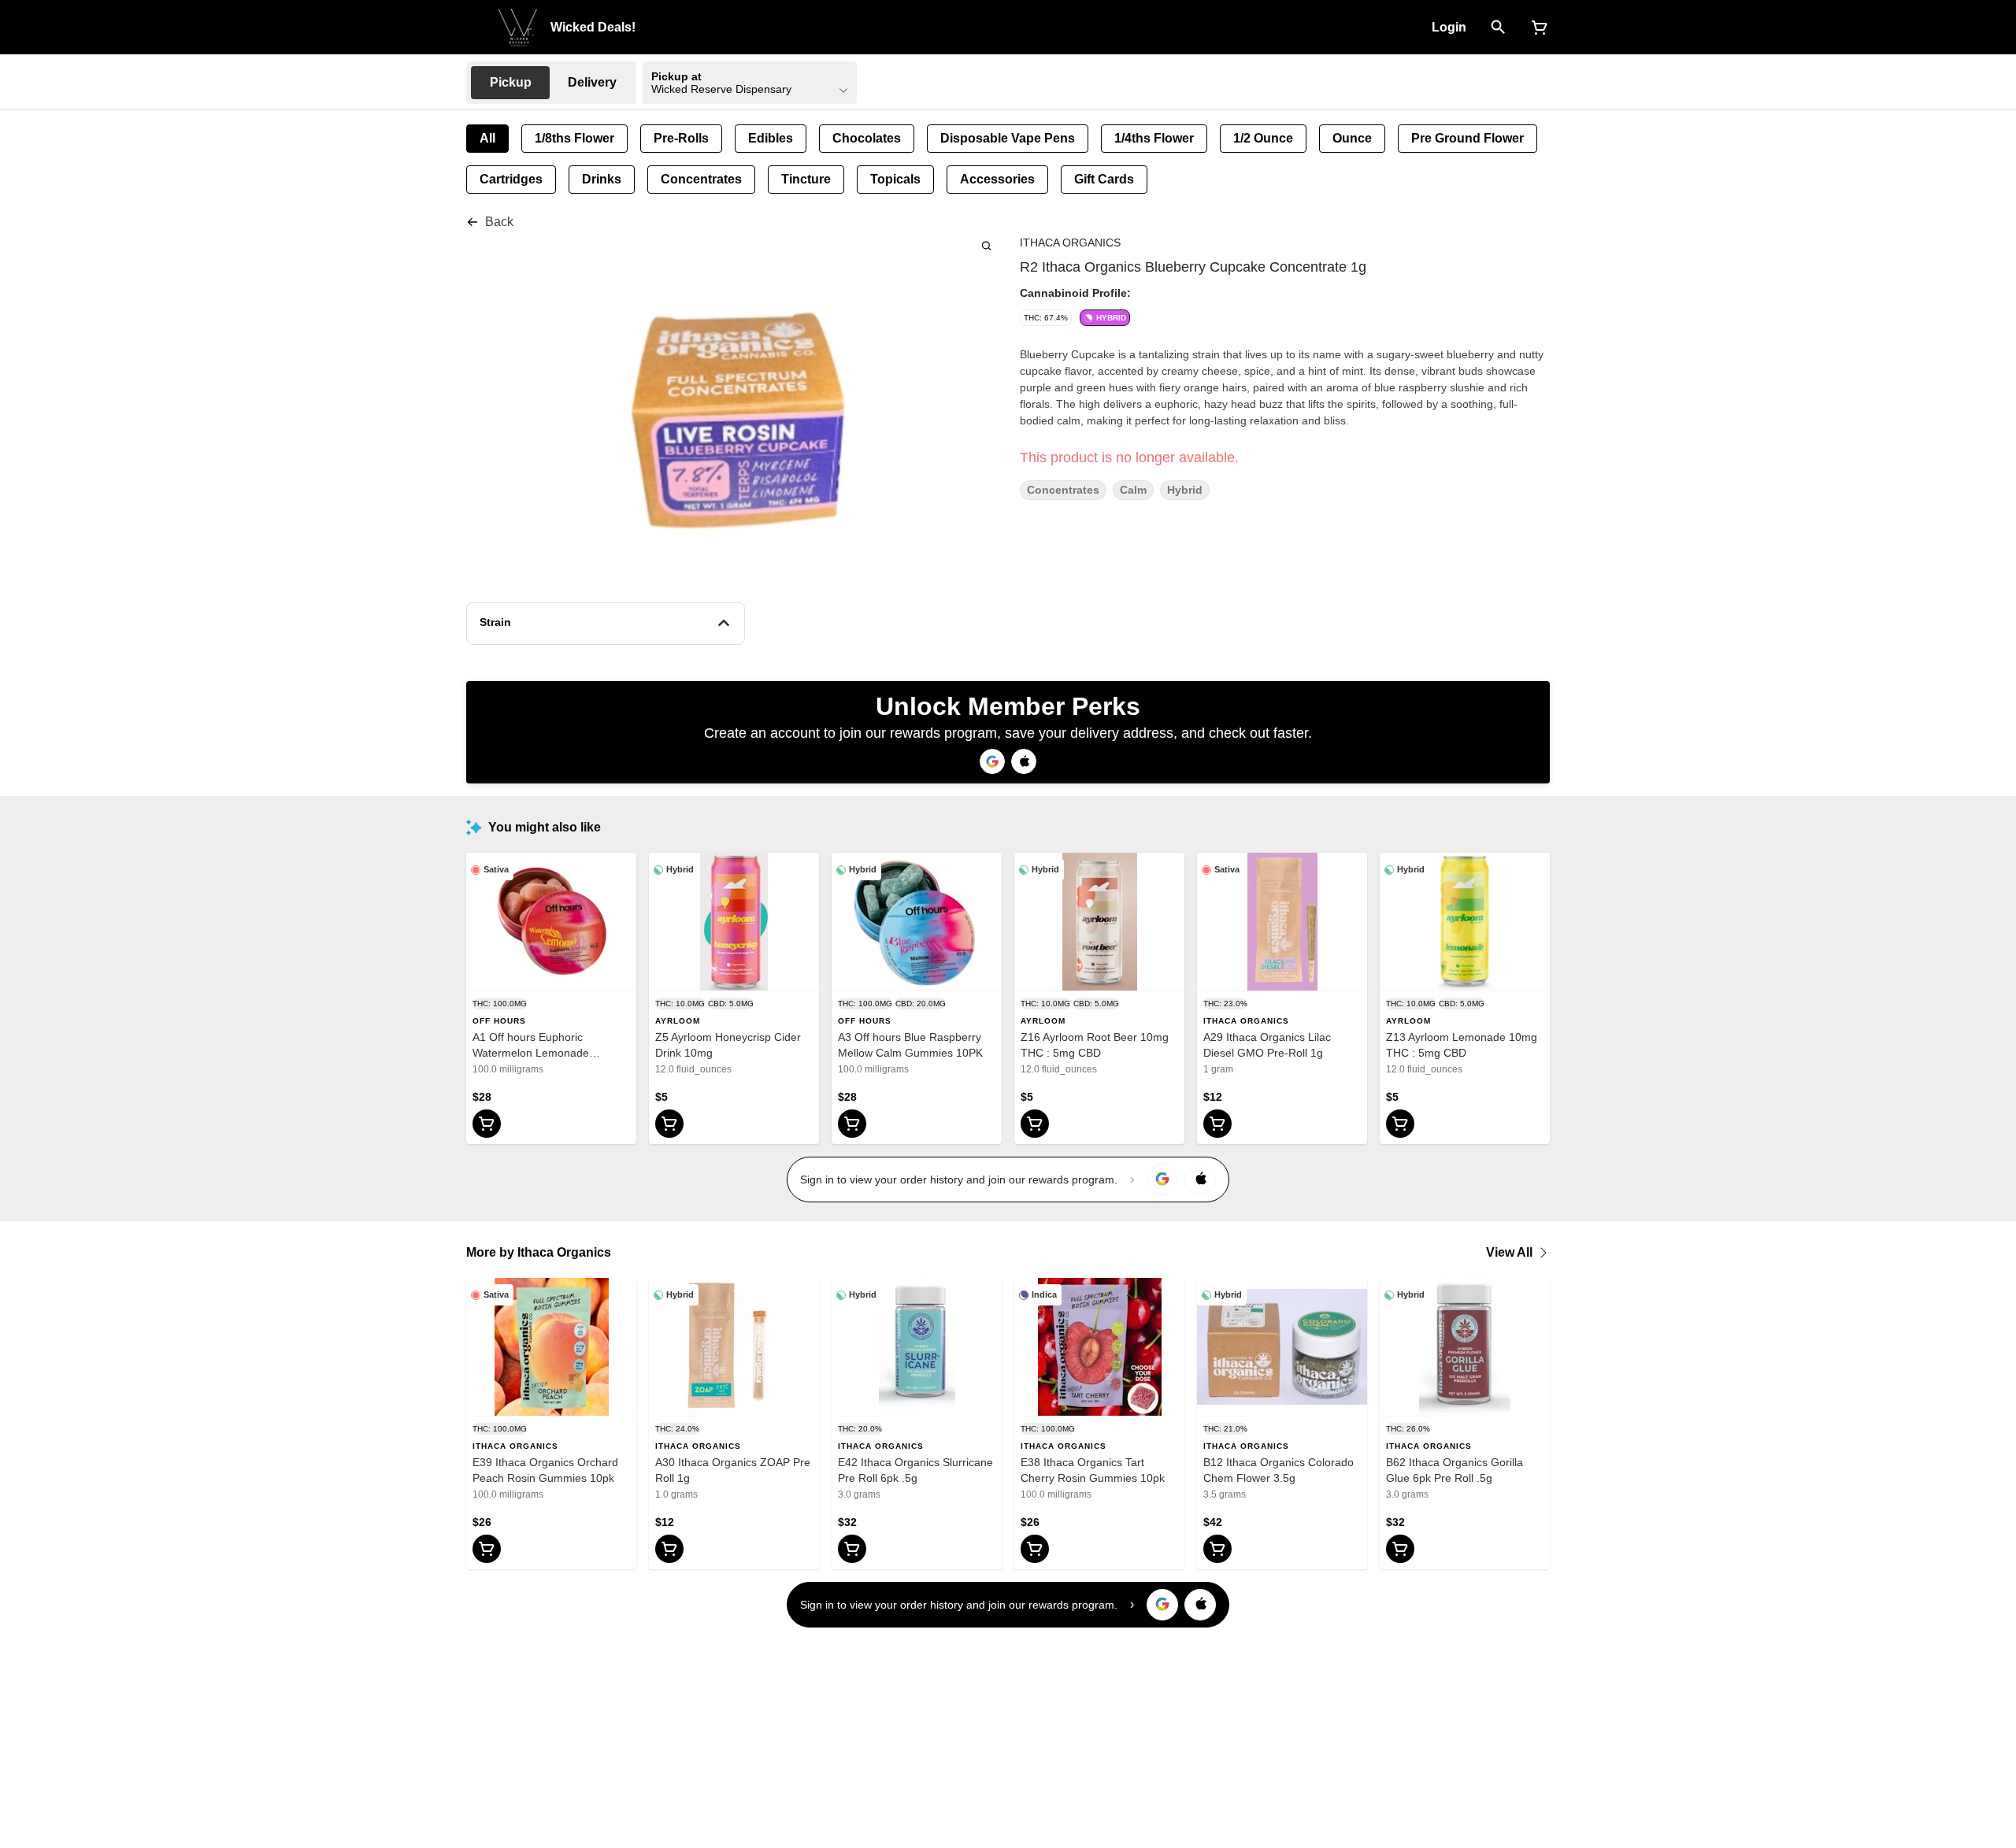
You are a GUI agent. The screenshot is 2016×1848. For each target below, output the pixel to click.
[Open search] (1498, 28)
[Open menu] (476, 26)
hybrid (1185, 490)
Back (499, 222)
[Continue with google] (992, 761)
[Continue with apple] (1024, 761)
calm (1133, 490)
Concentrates (1063, 490)
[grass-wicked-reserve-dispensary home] (518, 28)
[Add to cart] (487, 1124)
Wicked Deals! (593, 27)
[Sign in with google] (1162, 1180)
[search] (986, 245)
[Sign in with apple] (1200, 1180)
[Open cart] (1536, 28)
